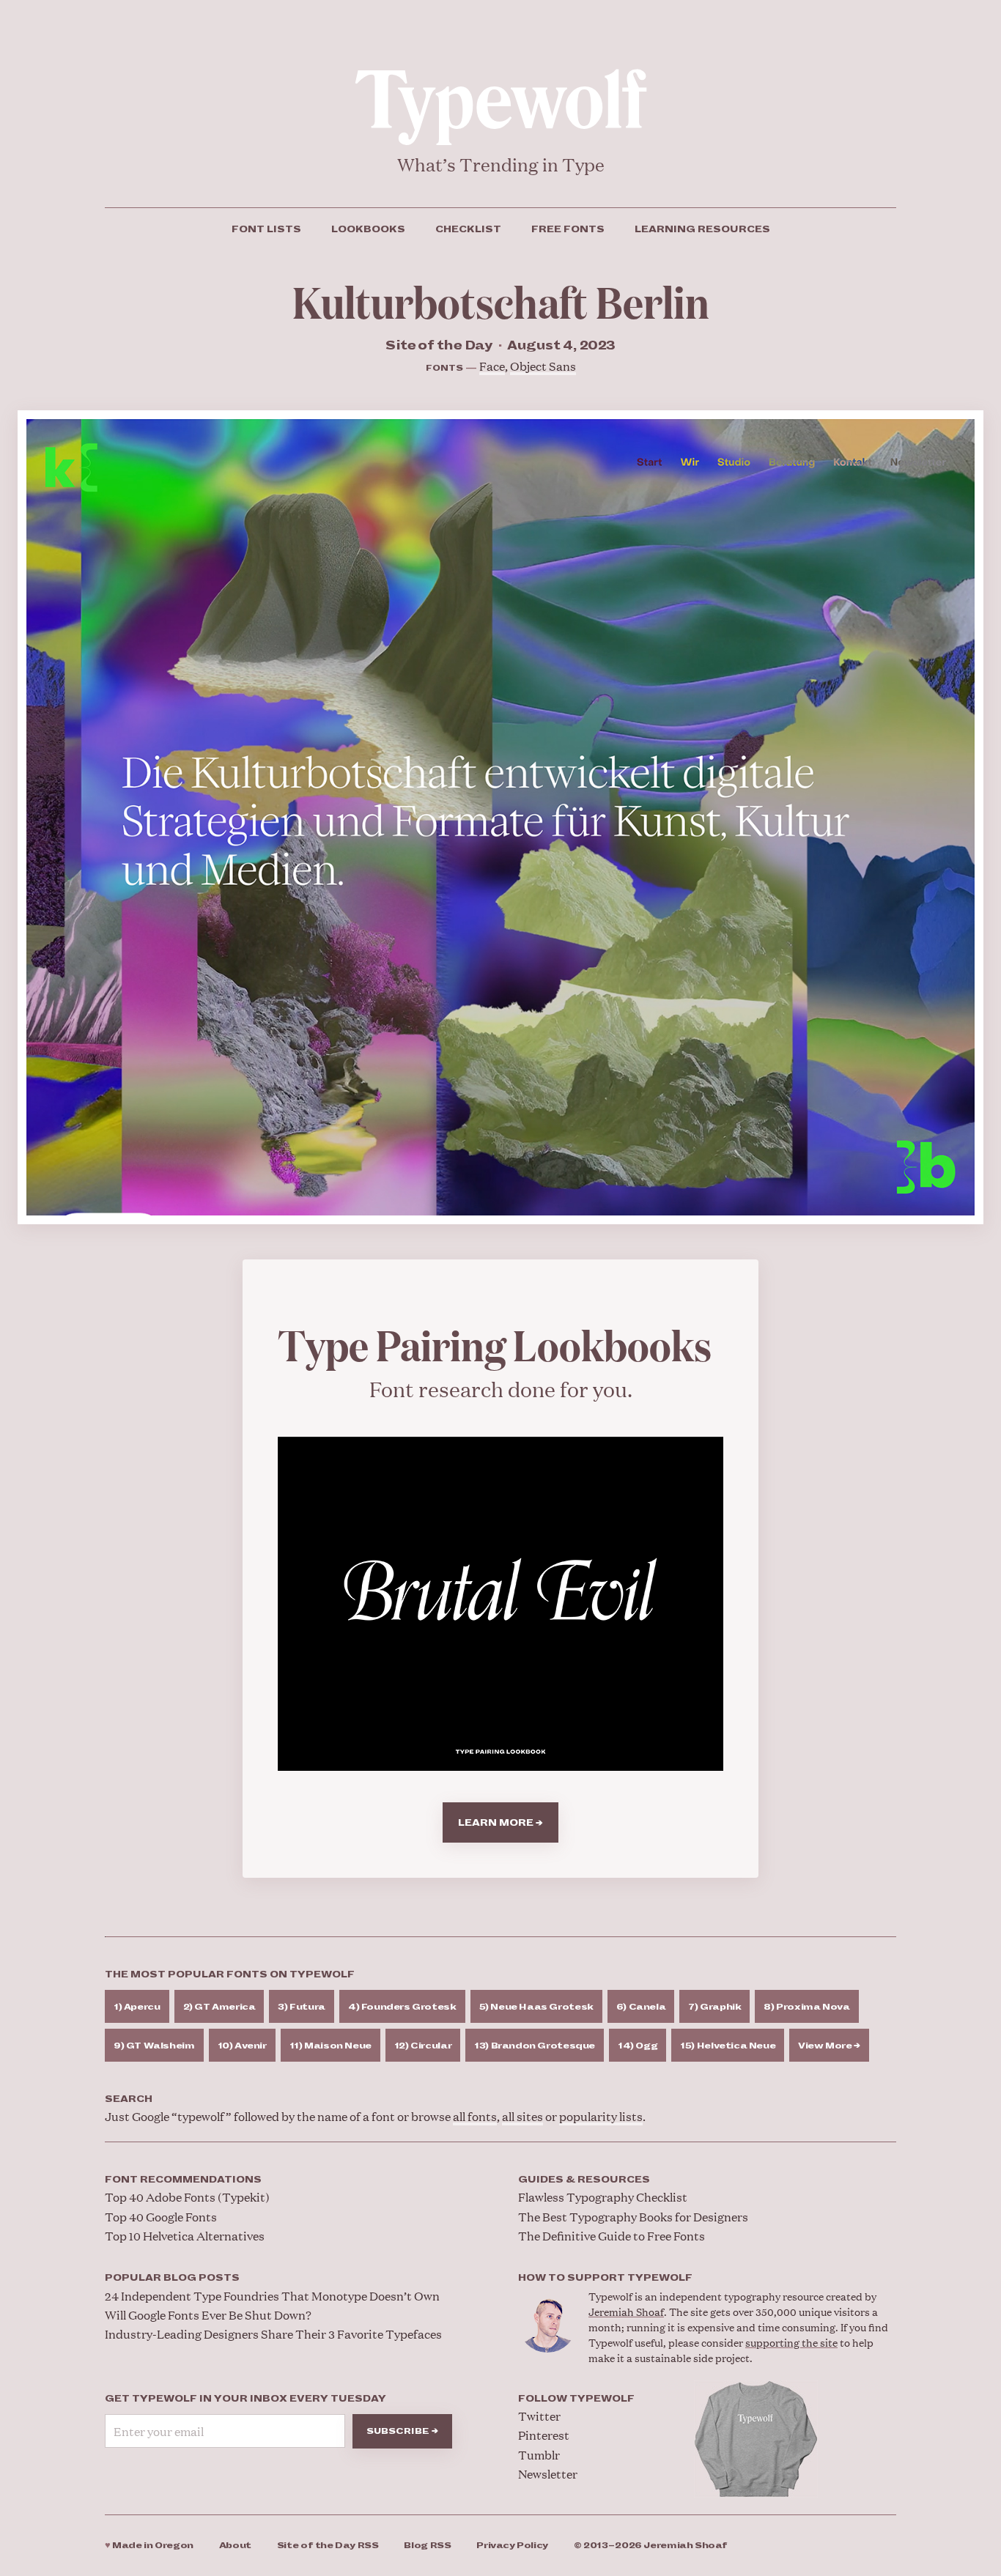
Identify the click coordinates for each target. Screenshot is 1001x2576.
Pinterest (544, 2435)
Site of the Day (328, 2546)
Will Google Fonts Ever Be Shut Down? (208, 2315)
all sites (522, 2116)
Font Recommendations (183, 2180)
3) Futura (302, 2007)
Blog (427, 2546)
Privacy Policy (512, 2546)
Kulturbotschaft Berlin (501, 300)
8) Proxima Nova (806, 2007)
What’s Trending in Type (501, 164)
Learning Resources (702, 229)
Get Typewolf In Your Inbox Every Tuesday (245, 2399)
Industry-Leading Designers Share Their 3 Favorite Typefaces (273, 2334)
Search (129, 2099)
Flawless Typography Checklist (603, 2197)
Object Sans (543, 366)
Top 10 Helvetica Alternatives (185, 2236)
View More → (829, 2046)
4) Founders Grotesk (402, 2007)
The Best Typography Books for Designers (633, 2217)
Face (492, 366)
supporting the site (791, 2342)
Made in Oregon (149, 2546)
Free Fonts (568, 229)
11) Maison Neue (330, 2046)
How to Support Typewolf (605, 2278)
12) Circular (423, 2046)
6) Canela (641, 2007)
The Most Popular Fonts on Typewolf (230, 1974)
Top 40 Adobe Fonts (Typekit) (187, 2197)
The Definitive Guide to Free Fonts (612, 2236)
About (235, 2546)
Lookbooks (368, 229)
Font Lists (266, 229)
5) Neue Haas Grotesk (536, 2007)
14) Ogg (638, 2046)
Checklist (468, 229)
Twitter (539, 2416)
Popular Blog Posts (172, 2278)
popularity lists (601, 2116)
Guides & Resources (584, 2180)
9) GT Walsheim (154, 2046)
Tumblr (539, 2455)
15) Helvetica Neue (728, 2046)
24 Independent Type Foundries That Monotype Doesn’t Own (272, 2296)
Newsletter (548, 2474)
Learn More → (500, 1823)
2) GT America (219, 2007)
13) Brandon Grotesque (535, 2046)
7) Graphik (714, 2007)
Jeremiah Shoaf (626, 2311)
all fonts (475, 2116)
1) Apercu (137, 2007)
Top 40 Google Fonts (161, 2217)
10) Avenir (242, 2046)
